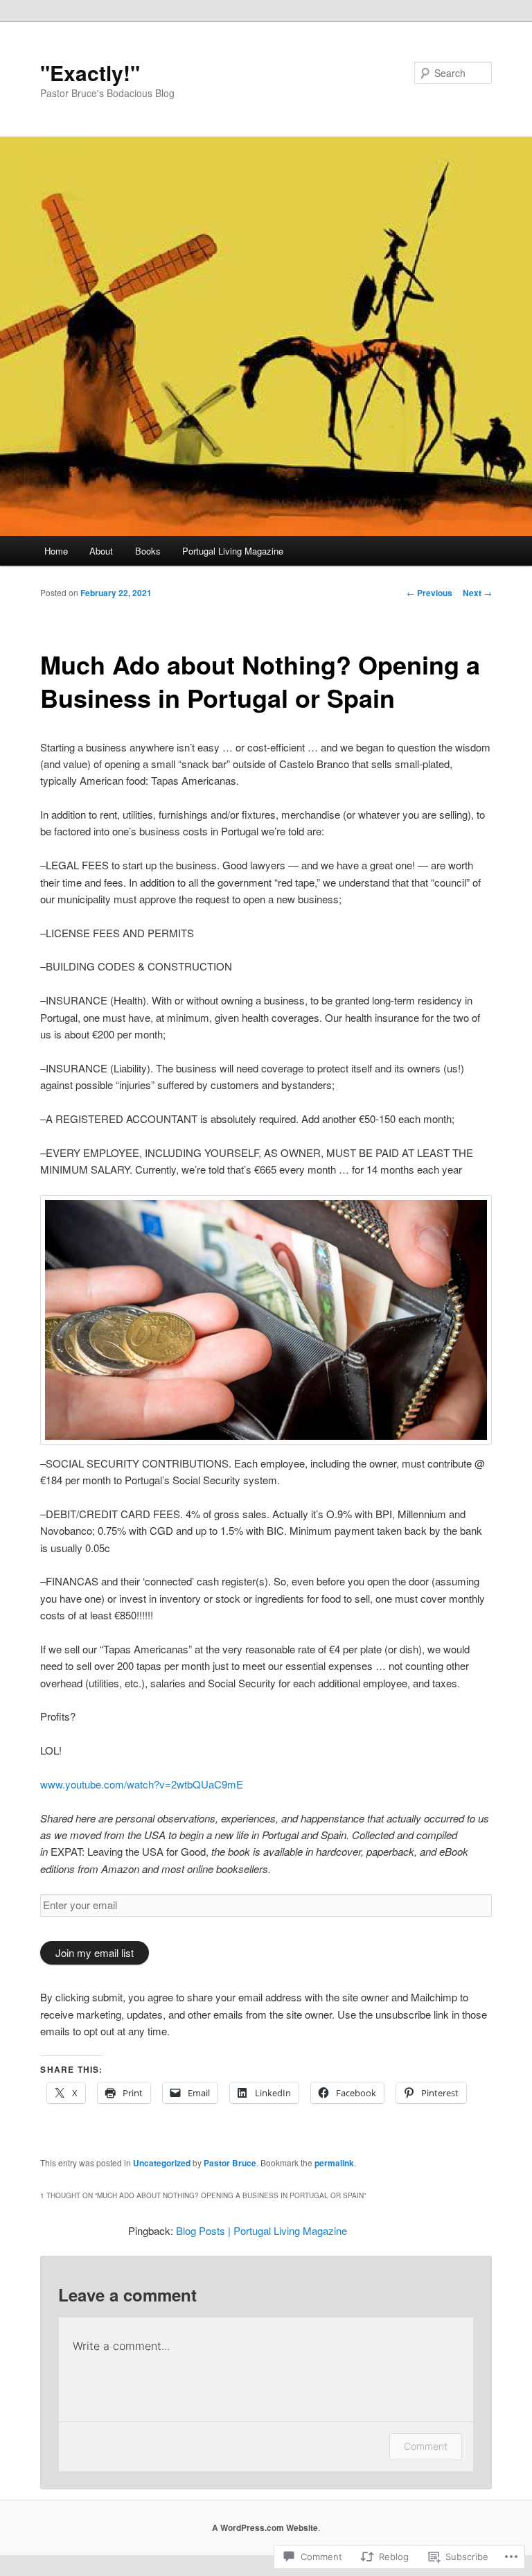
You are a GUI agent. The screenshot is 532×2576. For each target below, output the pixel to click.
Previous (429, 593)
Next (477, 593)
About (101, 551)
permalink (334, 2163)
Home (56, 551)
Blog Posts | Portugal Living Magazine (261, 2230)
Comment (426, 2446)
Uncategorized (162, 2163)
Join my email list (95, 1952)
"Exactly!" (90, 72)
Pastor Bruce (230, 2163)
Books (148, 551)
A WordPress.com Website (265, 2527)
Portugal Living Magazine (233, 551)
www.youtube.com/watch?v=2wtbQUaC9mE (142, 1784)
